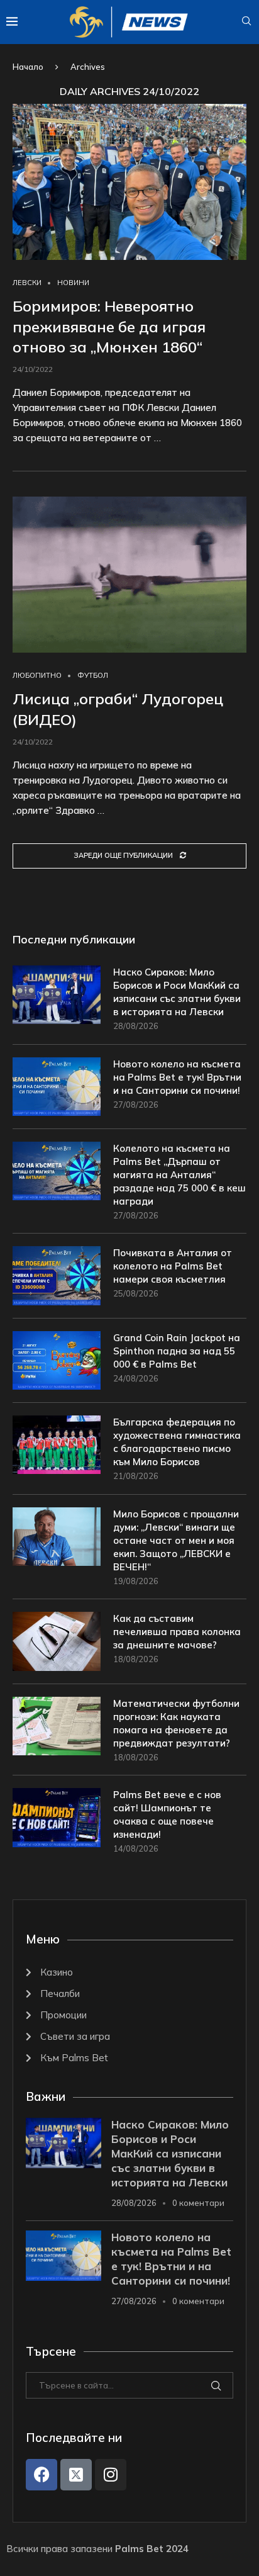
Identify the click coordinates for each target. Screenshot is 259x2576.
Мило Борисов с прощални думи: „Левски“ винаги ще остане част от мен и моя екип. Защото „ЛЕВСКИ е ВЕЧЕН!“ (176, 1540)
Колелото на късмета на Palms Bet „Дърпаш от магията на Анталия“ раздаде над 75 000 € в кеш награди (179, 1175)
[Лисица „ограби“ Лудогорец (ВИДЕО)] (129, 575)
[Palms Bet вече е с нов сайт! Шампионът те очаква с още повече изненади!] (57, 1817)
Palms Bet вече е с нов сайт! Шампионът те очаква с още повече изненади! (167, 1814)
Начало (28, 67)
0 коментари (198, 2203)
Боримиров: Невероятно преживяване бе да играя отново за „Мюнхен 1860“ (109, 326)
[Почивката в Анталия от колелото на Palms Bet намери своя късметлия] (57, 1275)
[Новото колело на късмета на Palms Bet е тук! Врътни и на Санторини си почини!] (57, 1087)
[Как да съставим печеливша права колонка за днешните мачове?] (57, 1641)
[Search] (246, 22)
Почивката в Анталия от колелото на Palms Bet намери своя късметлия (173, 1266)
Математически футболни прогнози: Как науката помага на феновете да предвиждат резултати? (176, 1723)
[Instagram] (111, 2475)
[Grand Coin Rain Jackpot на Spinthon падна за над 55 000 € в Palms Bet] (57, 1360)
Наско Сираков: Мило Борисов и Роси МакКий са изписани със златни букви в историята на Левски (177, 992)
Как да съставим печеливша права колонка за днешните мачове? (177, 1632)
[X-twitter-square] (76, 2475)
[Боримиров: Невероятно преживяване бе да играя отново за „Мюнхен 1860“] (129, 182)
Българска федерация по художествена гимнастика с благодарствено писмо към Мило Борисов (177, 1442)
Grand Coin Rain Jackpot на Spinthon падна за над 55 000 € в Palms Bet (177, 1351)
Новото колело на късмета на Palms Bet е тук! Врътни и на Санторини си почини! (177, 1077)
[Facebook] (41, 2475)
